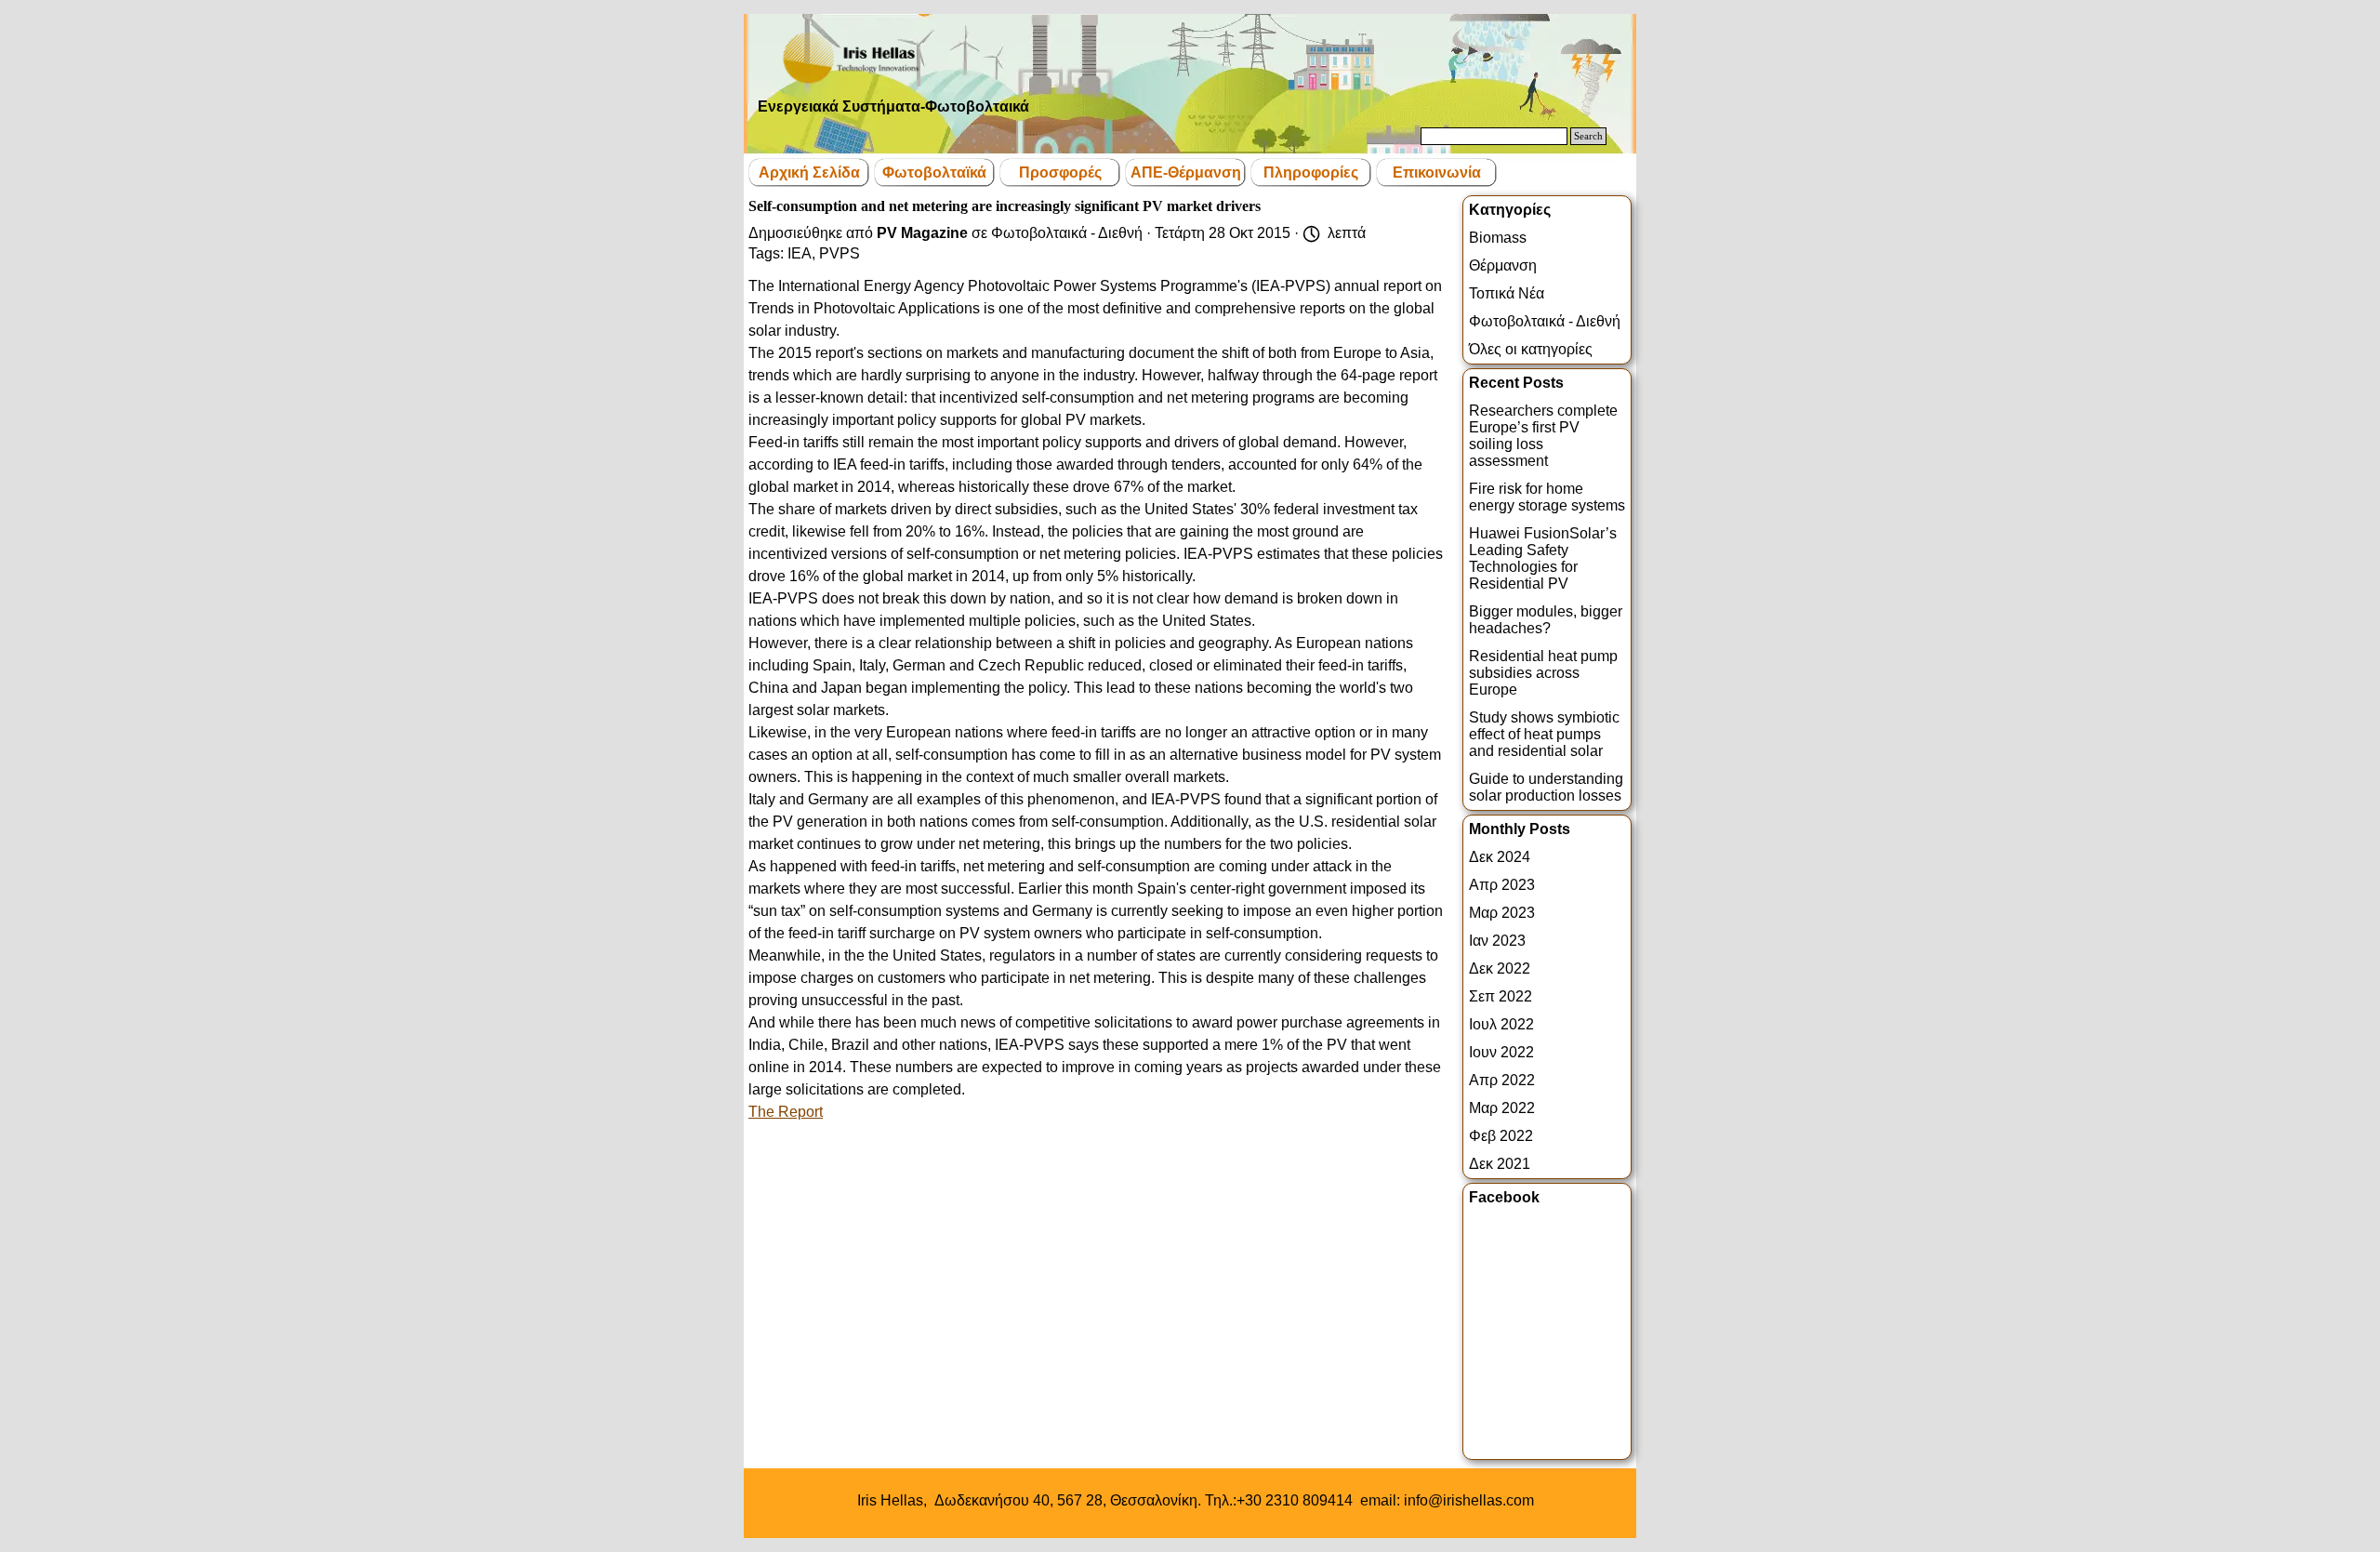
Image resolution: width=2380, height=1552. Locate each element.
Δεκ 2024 (1500, 857)
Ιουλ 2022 (1501, 1024)
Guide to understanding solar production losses (1546, 787)
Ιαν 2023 (1497, 941)
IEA (800, 253)
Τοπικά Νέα (1507, 293)
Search (1588, 136)
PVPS (840, 253)
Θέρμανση (1503, 265)
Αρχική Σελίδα (809, 172)
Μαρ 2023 (1502, 913)
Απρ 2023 (1502, 885)
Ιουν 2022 (1501, 1052)
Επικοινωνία (1437, 172)
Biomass (1498, 238)
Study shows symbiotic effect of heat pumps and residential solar (1544, 734)
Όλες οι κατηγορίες (1531, 349)
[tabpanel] (1196, 1501)
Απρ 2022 (1502, 1080)
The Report (786, 1112)
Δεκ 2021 (1500, 1164)
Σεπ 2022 (1501, 996)
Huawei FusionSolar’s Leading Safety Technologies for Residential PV (1543, 558)
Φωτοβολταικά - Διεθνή (1545, 321)
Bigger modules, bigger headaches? (1546, 620)
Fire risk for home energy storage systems (1547, 497)
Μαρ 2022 (1502, 1108)
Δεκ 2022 (1500, 968)
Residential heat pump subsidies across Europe (1543, 673)
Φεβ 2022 (1501, 1136)
